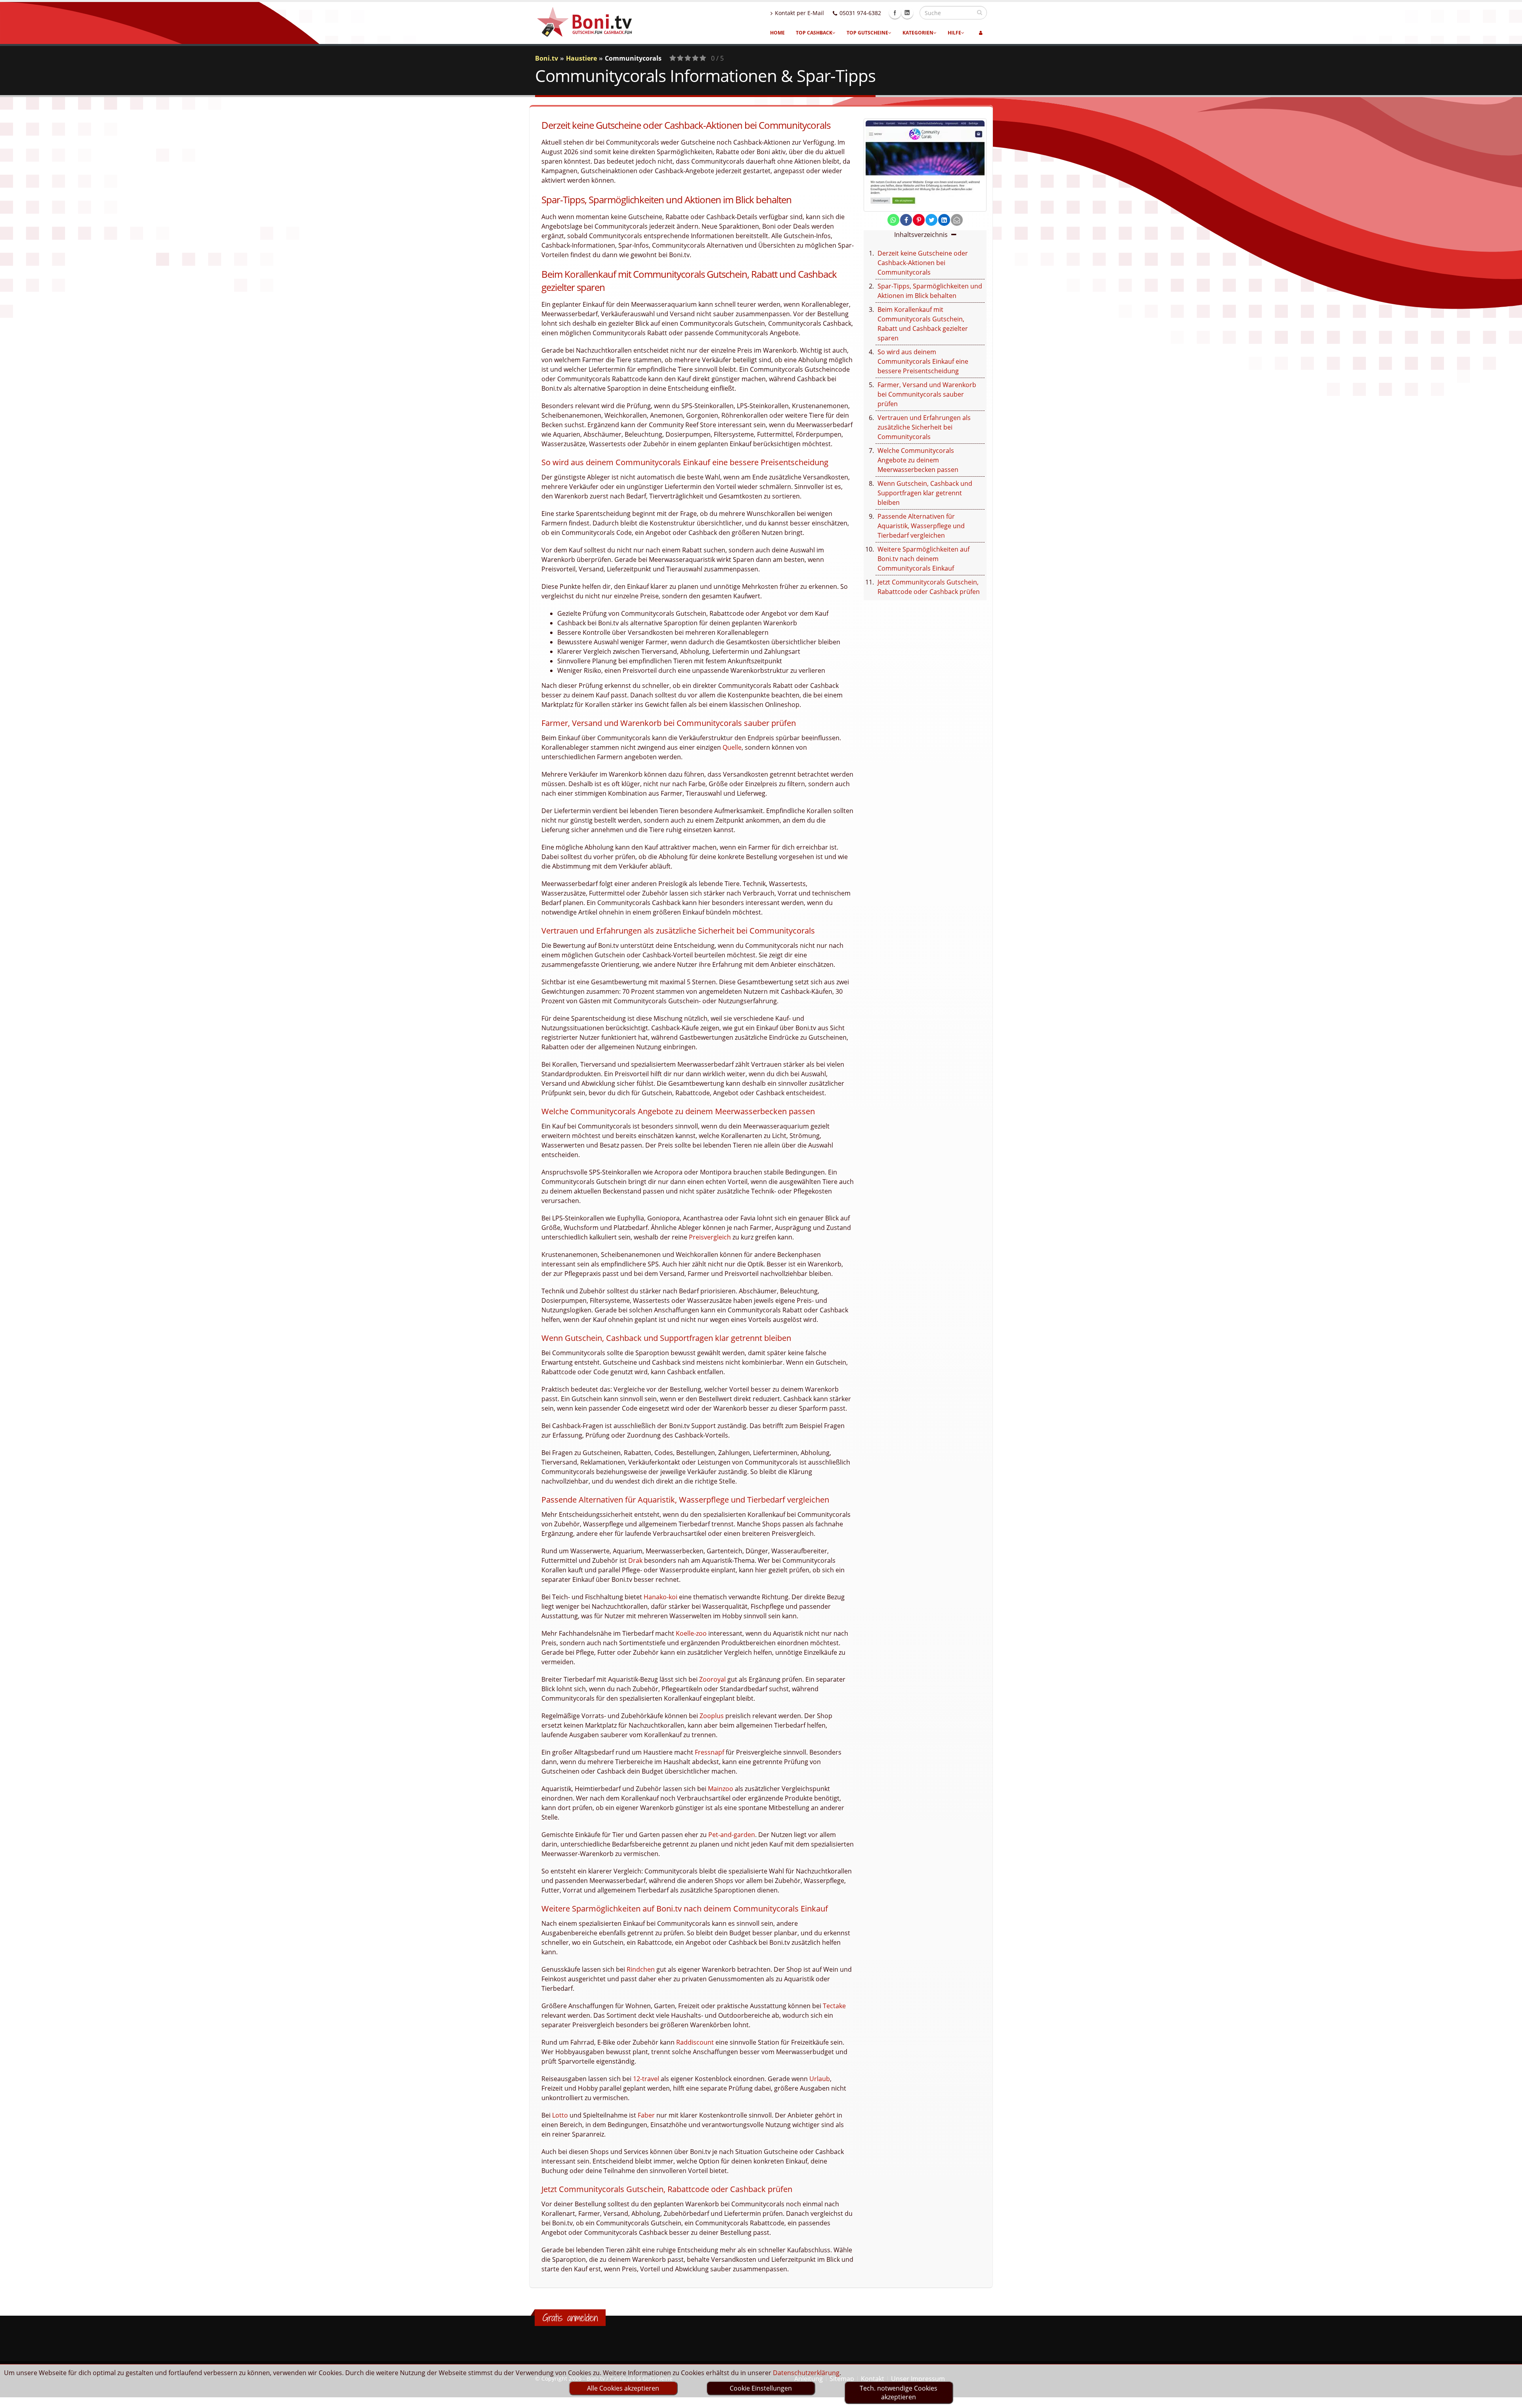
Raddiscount (695, 2042)
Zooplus (712, 1716)
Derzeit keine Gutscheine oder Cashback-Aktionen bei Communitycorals (923, 263)
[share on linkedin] (944, 220)
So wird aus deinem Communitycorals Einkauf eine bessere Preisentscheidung (923, 361)
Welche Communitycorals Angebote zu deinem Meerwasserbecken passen (918, 460)
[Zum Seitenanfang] (1508, 2398)
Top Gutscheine (867, 33)
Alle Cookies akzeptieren (623, 2388)
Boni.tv (547, 58)
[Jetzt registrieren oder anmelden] (981, 33)
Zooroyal (712, 1679)
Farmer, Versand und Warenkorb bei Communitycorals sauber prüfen (927, 394)
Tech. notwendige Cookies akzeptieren (899, 2393)
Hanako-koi (661, 1597)
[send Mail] (957, 220)
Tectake (834, 2006)
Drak (635, 1560)
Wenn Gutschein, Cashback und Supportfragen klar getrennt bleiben (925, 493)
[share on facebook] (906, 220)
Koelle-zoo (691, 1633)
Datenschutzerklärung (806, 2373)
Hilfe (954, 33)
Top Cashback (814, 33)
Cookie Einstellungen (761, 2388)
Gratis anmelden (570, 2318)
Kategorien (918, 33)
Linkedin (907, 13)
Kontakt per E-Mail (799, 13)
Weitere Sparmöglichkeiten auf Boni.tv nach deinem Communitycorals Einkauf (924, 559)
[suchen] (980, 12)
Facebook (895, 13)
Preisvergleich (710, 1237)
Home (777, 33)
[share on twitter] (931, 220)
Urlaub (820, 2079)
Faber (646, 2115)
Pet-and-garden (732, 1835)
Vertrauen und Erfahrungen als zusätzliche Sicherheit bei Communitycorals (924, 427)
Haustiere (581, 58)
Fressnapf (709, 1752)
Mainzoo (721, 1789)
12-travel (646, 2079)
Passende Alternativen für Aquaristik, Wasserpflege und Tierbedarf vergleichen (921, 526)
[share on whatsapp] (893, 220)
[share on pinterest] (919, 220)
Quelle (732, 747)
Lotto (560, 2115)
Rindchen (641, 1969)
